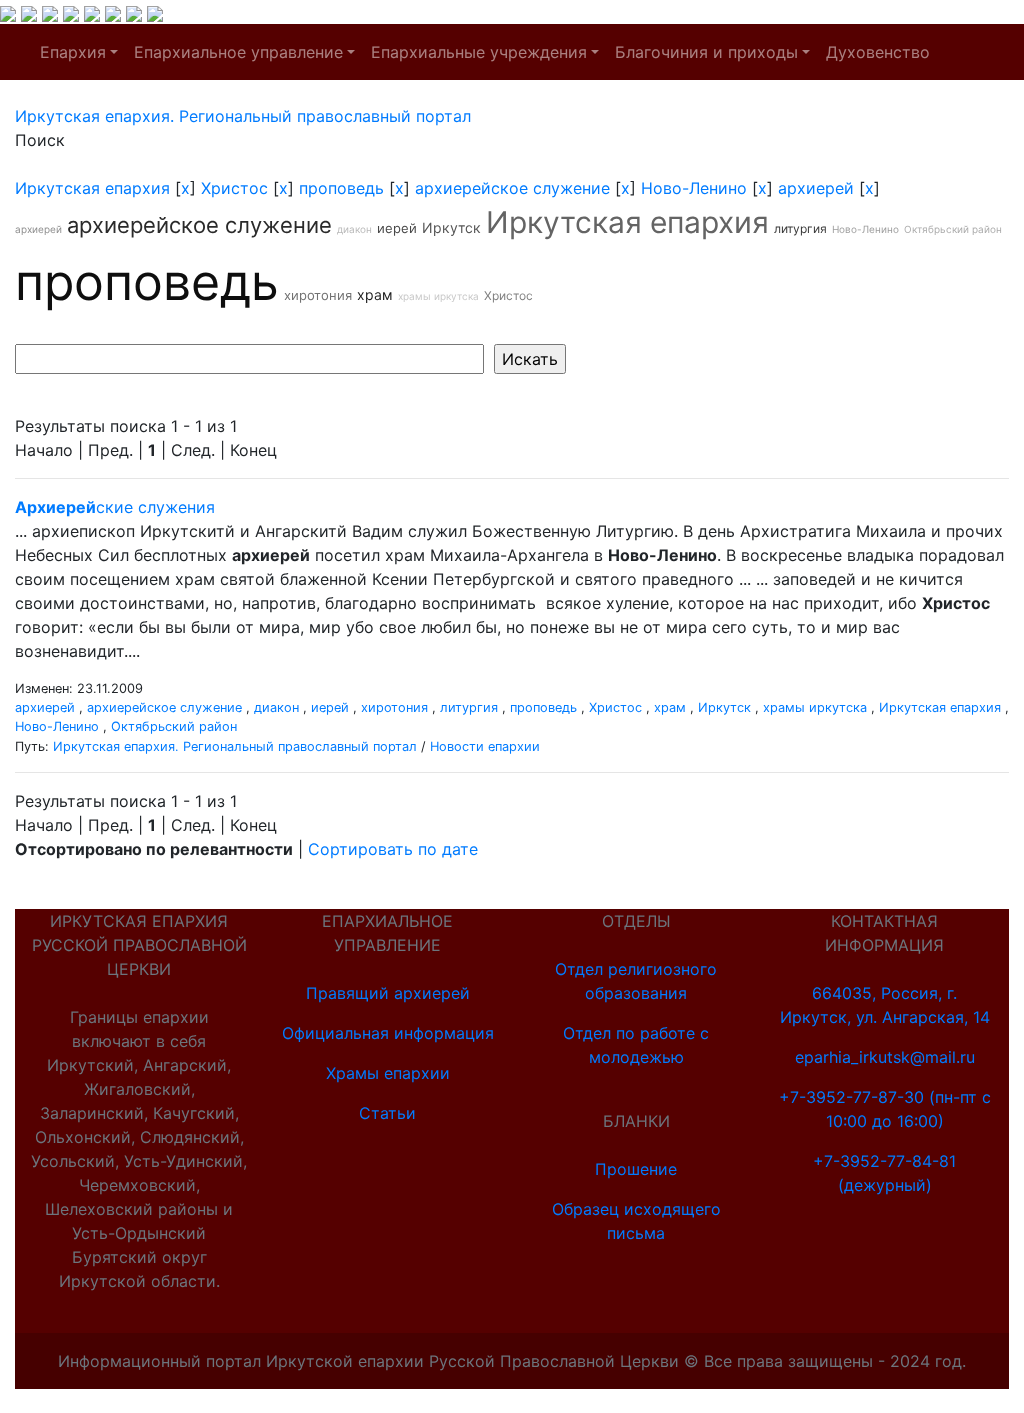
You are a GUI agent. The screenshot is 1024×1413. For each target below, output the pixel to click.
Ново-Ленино (694, 188)
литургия (800, 228)
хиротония (318, 295)
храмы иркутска (438, 296)
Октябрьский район (953, 229)
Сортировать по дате (393, 849)
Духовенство (878, 52)
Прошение (636, 1169)
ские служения (115, 507)
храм (375, 294)
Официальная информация (388, 1033)
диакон (354, 229)
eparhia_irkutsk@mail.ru (885, 1057)
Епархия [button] (73, 52)
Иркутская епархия (92, 188)
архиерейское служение (512, 188)
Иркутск (451, 227)
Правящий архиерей (388, 993)
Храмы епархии (388, 1073)
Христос (234, 188)
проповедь (341, 188)
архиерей (816, 188)
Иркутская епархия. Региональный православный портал (235, 746)
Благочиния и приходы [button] (706, 52)
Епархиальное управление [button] (238, 52)
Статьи (387, 1113)
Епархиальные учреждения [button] (479, 52)
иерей (397, 228)
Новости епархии (485, 746)
